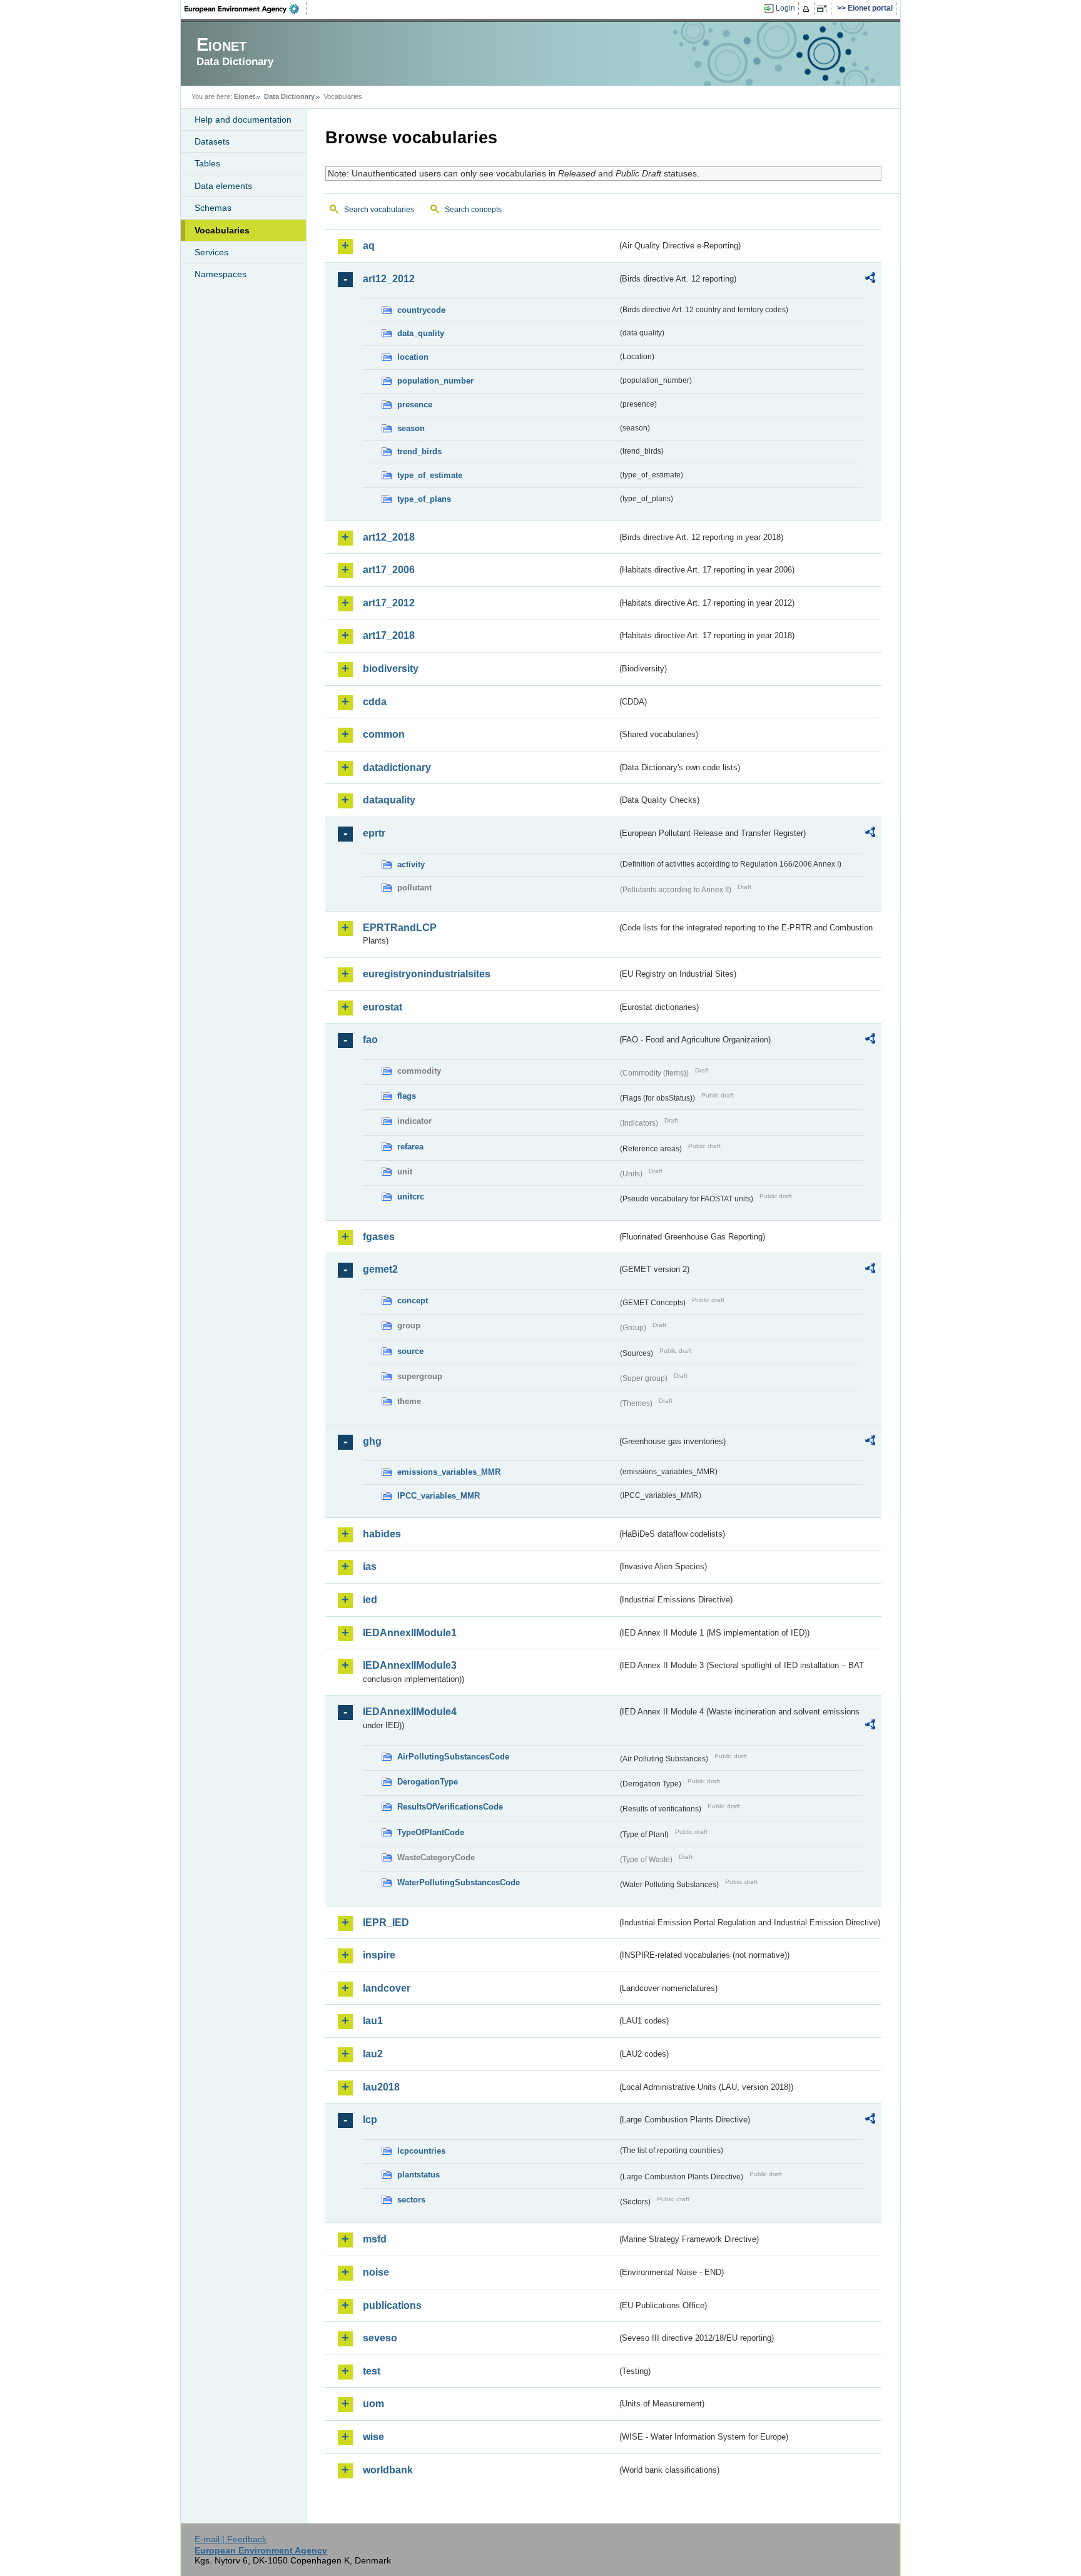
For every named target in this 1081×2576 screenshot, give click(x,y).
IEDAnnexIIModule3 (410, 1665)
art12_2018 (389, 537)
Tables (207, 163)
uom (373, 2404)
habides (382, 1534)
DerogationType (428, 1782)
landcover (387, 1988)
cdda (375, 702)
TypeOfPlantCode (431, 1832)
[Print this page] (808, 9)
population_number (435, 381)
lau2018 (381, 2087)
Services (211, 252)
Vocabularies (222, 230)
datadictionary (397, 767)
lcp (370, 2120)
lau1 (373, 2021)
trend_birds (419, 451)
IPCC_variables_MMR (439, 1496)
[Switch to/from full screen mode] (824, 9)
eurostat (383, 1007)
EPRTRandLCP (400, 928)
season (411, 428)
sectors (411, 2200)
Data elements (223, 186)
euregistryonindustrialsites (427, 974)
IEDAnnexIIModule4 (410, 1712)
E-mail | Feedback (231, 2539)
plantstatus (419, 2175)
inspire (379, 1955)
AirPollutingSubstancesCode (453, 1757)
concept (413, 1301)
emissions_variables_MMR (449, 1472)
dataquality (389, 800)
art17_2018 (389, 635)
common (384, 734)
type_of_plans (424, 499)
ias (370, 1566)
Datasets (212, 141)
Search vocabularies (379, 210)
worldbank (388, 2470)
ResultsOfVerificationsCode (450, 1807)
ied (370, 1600)
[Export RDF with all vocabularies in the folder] (870, 280)
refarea (410, 1147)
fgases (379, 1237)
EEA (246, 9)
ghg (372, 1441)
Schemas (213, 208)
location (413, 357)
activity (411, 864)
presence (415, 405)
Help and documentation (243, 120)
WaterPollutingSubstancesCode (459, 1882)
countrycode (421, 310)
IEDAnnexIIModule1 (410, 1633)
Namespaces (221, 274)
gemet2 (380, 1269)
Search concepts (473, 210)
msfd (375, 2239)
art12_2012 (389, 279)
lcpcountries (421, 2151)
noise (376, 2272)
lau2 (373, 2054)
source (410, 1351)
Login (785, 8)
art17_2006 (389, 570)
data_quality (421, 333)
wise (373, 2437)
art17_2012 (389, 603)
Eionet (245, 96)
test (372, 2371)
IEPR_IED (386, 1922)
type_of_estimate (430, 475)
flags (407, 1096)
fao (370, 1040)
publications (392, 2305)
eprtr (374, 833)
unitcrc (411, 1197)
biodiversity (391, 669)
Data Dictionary (289, 96)
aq (369, 246)
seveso (380, 2338)
